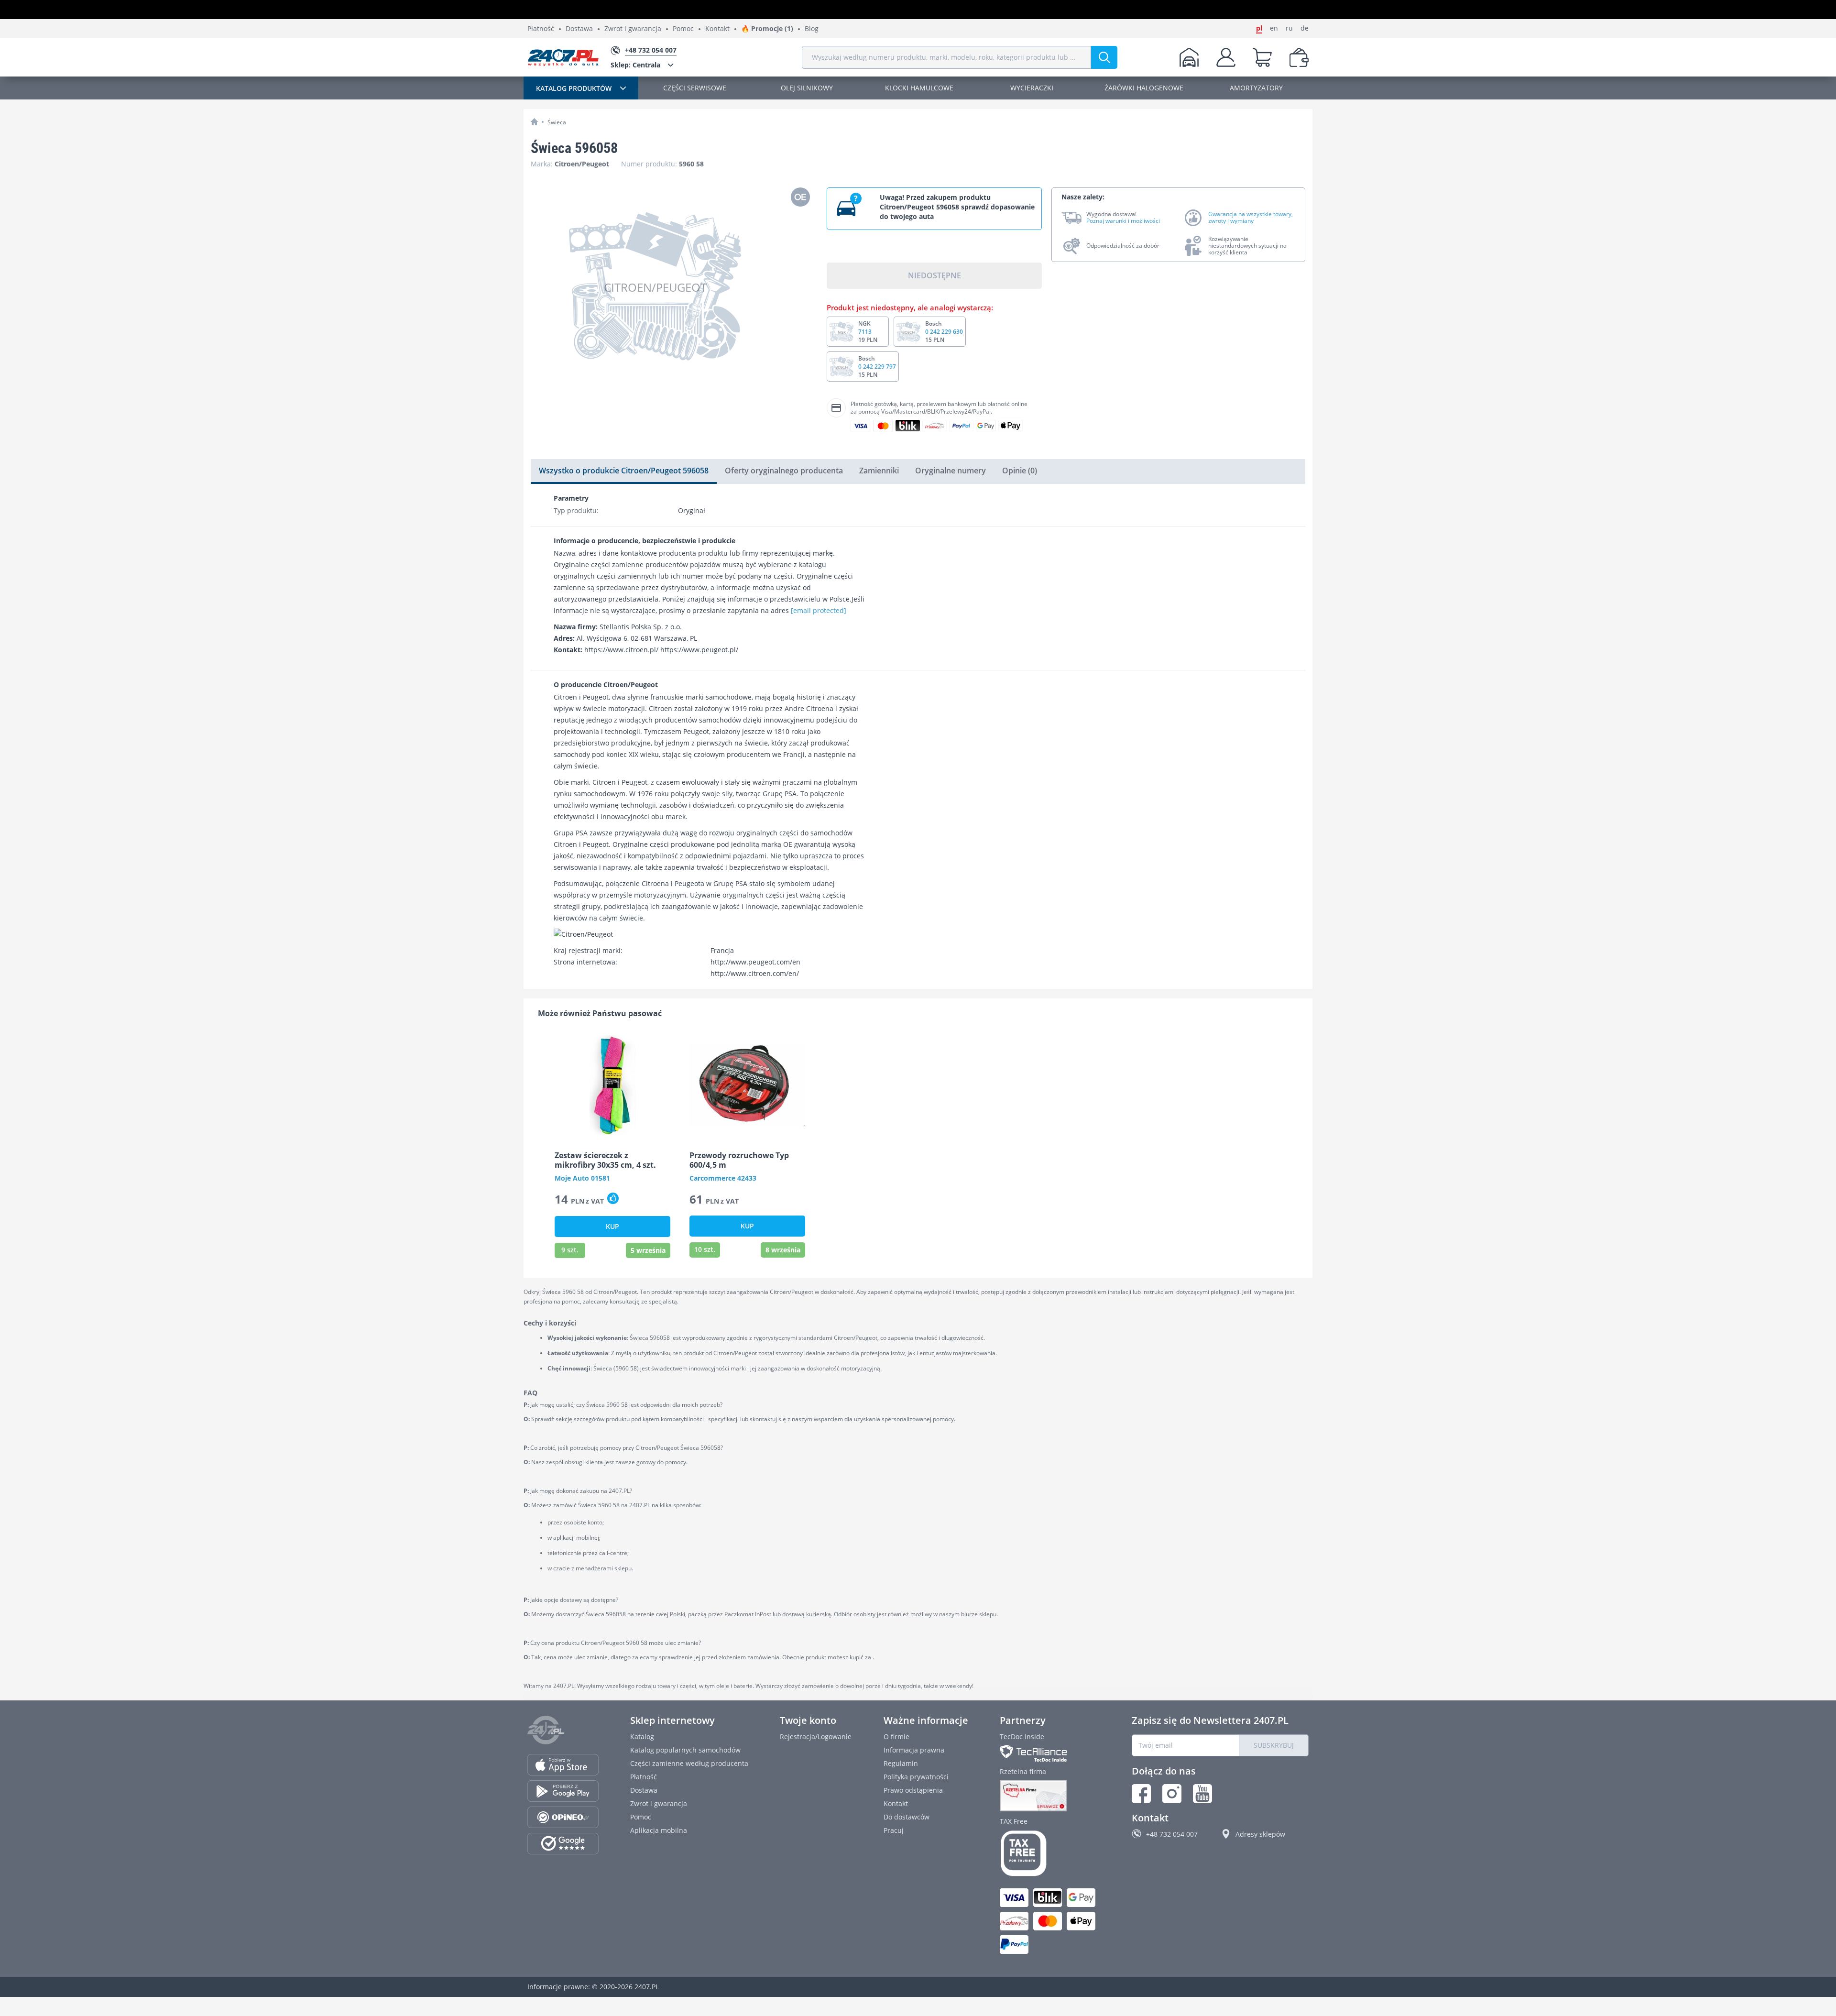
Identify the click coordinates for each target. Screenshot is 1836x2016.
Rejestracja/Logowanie (816, 1737)
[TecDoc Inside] (1050, 1753)
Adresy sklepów (1260, 1834)
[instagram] (1172, 1794)
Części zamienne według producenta (689, 1763)
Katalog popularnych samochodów (685, 1750)
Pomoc (683, 29)
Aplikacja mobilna (659, 1830)
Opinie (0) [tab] (1020, 471)
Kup (612, 1226)
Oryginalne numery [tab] (951, 471)
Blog (812, 29)
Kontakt (717, 29)
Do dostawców (907, 1817)
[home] (534, 122)
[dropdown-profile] (1226, 57)
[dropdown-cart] (1262, 57)
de (1305, 28)
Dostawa (579, 29)
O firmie (896, 1737)
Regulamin (901, 1763)
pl (1259, 28)
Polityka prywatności (916, 1777)
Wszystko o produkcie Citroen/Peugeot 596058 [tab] (624, 471)
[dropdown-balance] (1299, 57)
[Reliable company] (1050, 1796)
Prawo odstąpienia (913, 1790)
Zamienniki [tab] (879, 471)
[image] (612, 1085)
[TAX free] (1050, 1853)
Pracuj (894, 1830)
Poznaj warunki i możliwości (1123, 221)
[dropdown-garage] (1189, 57)
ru (1289, 28)
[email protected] (819, 610)
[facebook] (1141, 1794)
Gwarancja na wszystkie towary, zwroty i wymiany (1251, 218)
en (1274, 28)
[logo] (563, 57)
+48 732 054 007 (1172, 1834)
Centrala (635, 65)
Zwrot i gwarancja (633, 29)
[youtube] (1202, 1794)
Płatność (541, 29)
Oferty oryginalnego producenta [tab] (784, 471)
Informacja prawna (914, 1750)
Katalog (642, 1737)
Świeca (557, 122)
